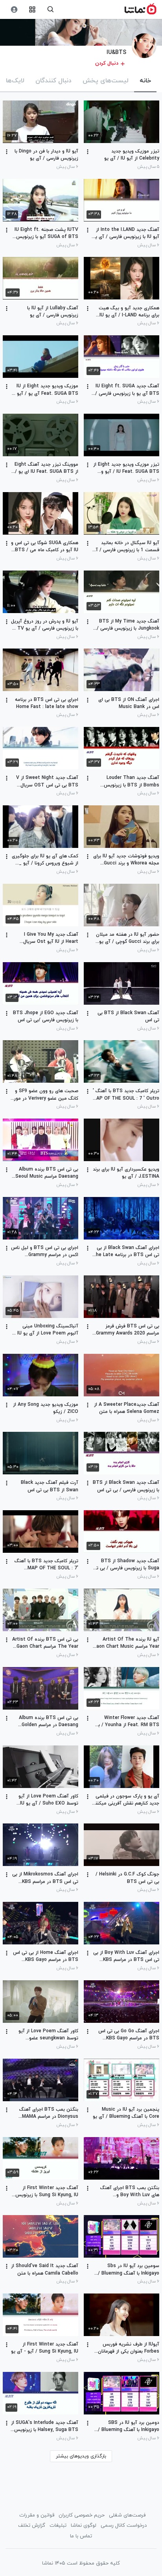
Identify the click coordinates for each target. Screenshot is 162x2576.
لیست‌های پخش (106, 81)
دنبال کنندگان (53, 81)
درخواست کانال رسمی (124, 2526)
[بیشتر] (88, 152)
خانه (145, 81)
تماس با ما (81, 2536)
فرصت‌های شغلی (127, 2515)
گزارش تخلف (32, 2526)
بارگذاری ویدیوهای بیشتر (81, 2456)
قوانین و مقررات (37, 2515)
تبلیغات (58, 2526)
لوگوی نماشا (84, 2526)
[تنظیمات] (14, 10)
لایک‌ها (15, 81)
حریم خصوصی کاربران (82, 2515)
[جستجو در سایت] (51, 10)
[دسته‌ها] (32, 10)
